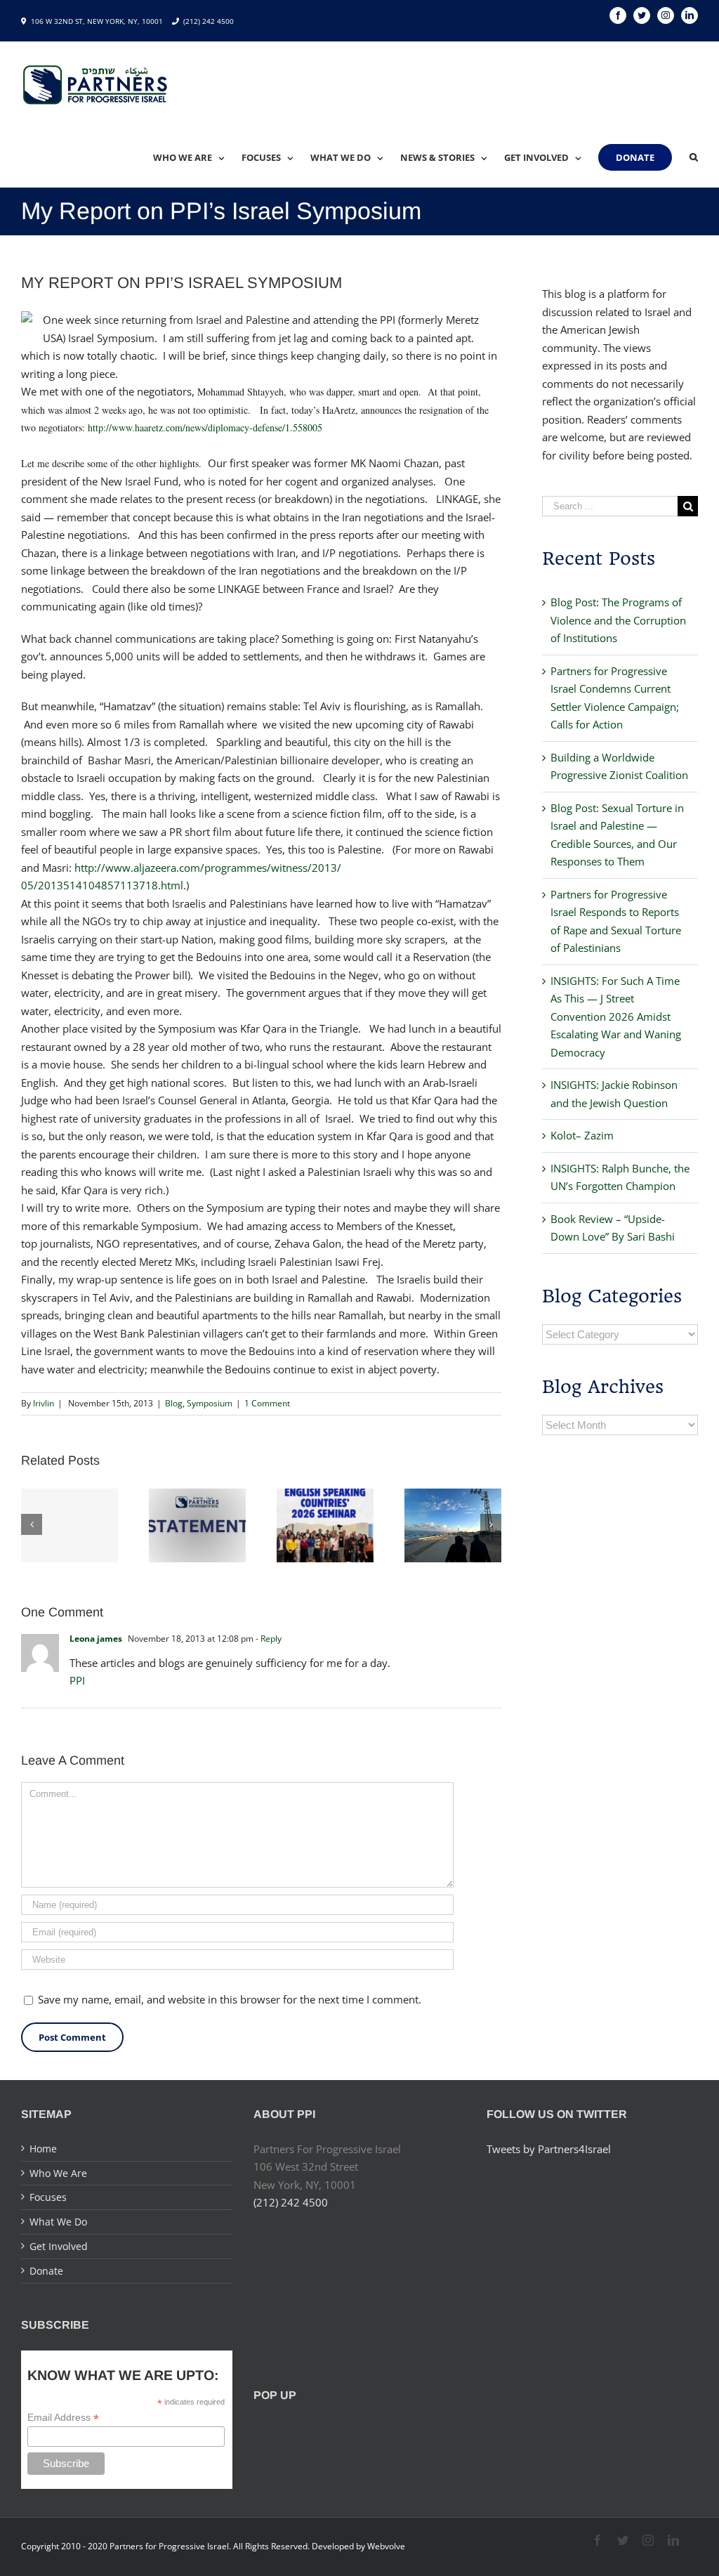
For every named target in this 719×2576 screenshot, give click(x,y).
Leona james (96, 1639)
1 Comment (267, 1403)
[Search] (694, 157)
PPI (77, 1680)
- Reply (269, 1639)
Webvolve (386, 2546)
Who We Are (58, 2173)
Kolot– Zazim (582, 1135)
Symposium (210, 1403)
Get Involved (59, 2246)
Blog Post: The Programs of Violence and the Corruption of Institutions (618, 620)
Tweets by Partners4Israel (549, 2149)
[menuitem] (197, 157)
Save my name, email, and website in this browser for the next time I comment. (230, 1999)
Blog (174, 1403)
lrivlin (44, 1403)
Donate (46, 2271)
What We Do (58, 2222)
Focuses (48, 2197)
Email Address (63, 2418)
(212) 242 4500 (209, 21)
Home (43, 2149)
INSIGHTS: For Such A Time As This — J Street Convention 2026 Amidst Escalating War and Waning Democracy (616, 1016)
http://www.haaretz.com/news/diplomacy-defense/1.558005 (205, 427)
